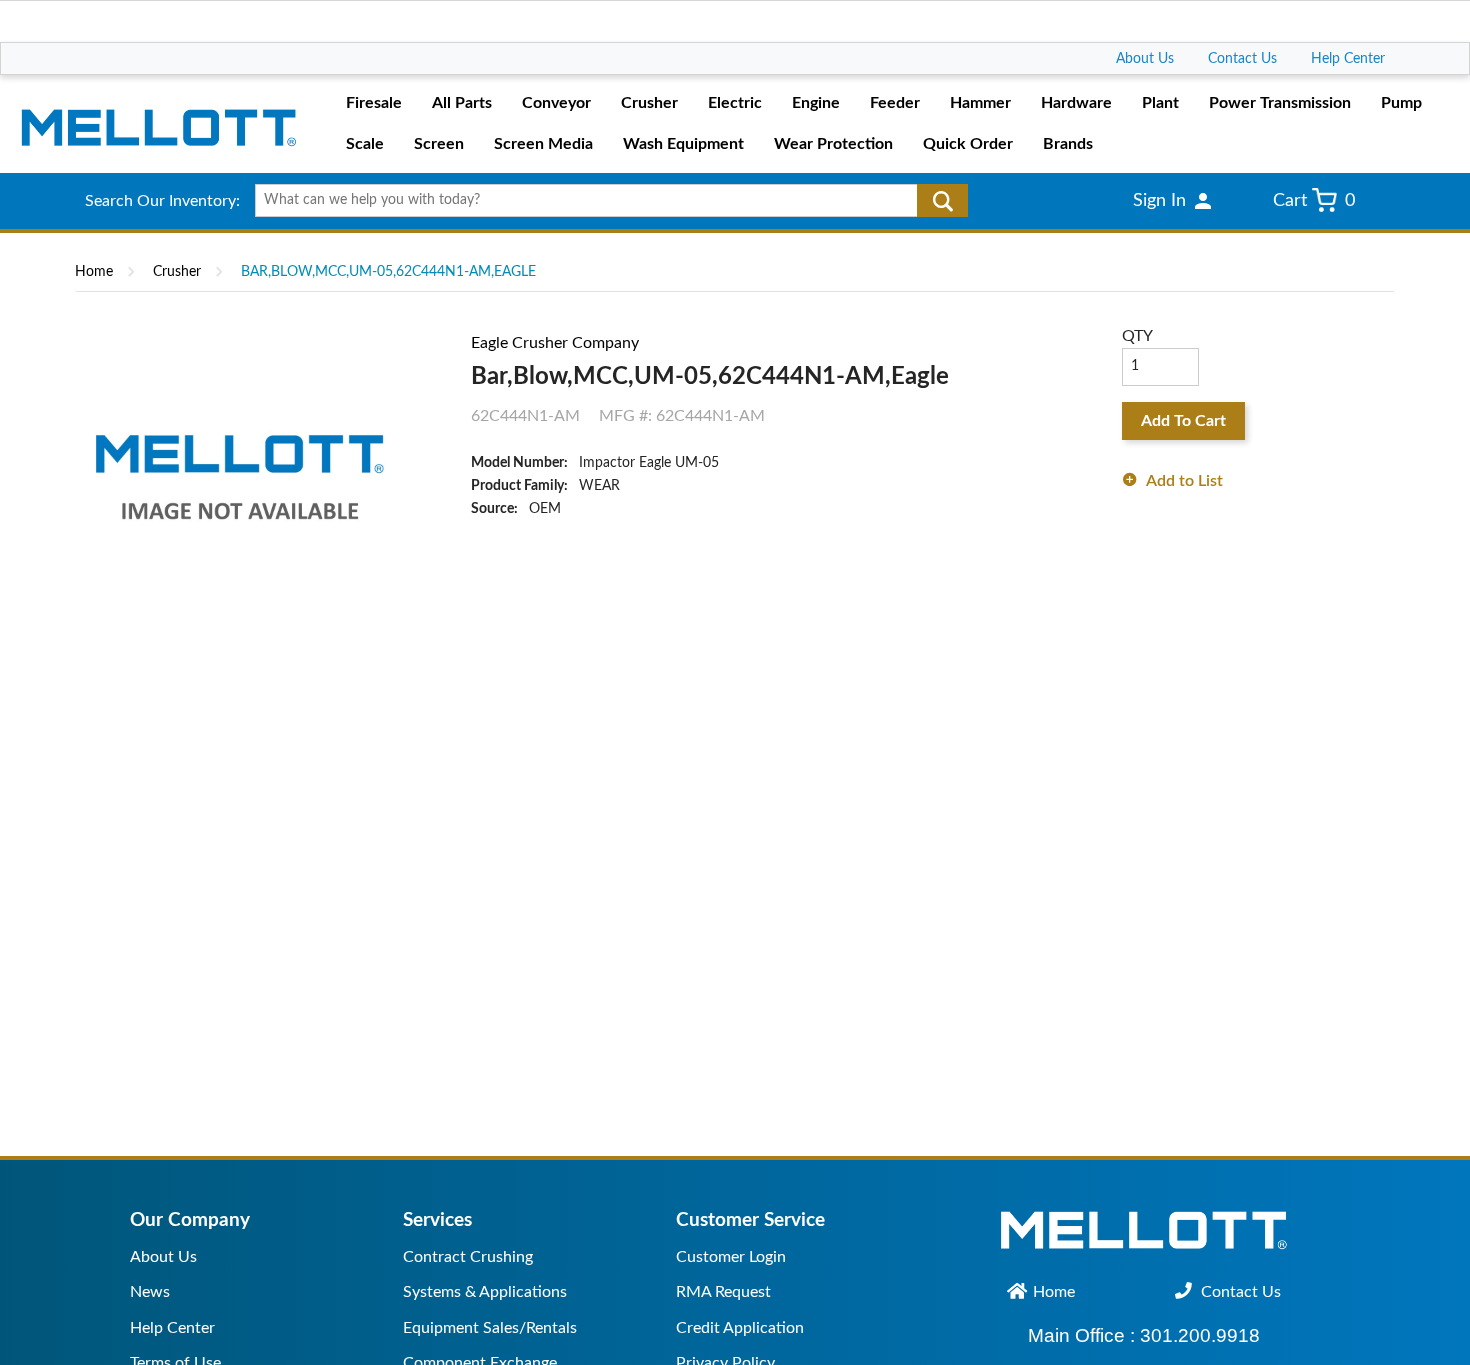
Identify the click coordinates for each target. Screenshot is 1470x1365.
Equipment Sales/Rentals (490, 1328)
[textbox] (604, 201)
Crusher (177, 272)
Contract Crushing (468, 1257)
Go (942, 201)
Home (94, 272)
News (150, 1292)
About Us (1145, 59)
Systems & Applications (485, 1292)
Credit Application (740, 1328)
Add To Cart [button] (1183, 421)
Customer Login (731, 1257)
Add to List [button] (1184, 481)
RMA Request (723, 1292)
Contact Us (1242, 59)
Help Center (1348, 59)
